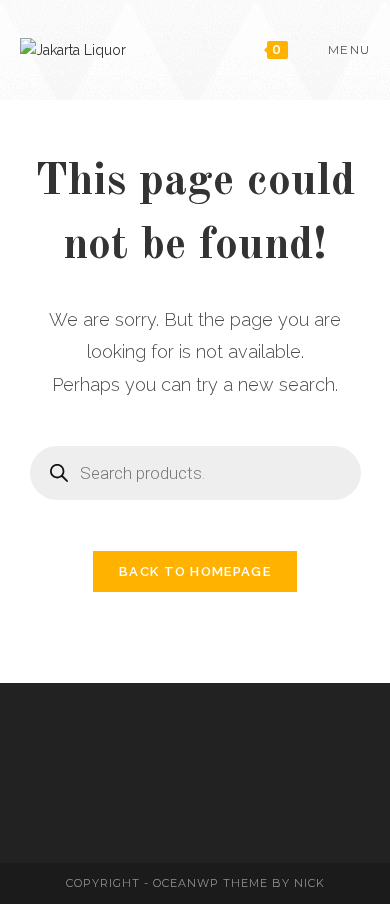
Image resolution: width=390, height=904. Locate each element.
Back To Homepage (195, 571)
